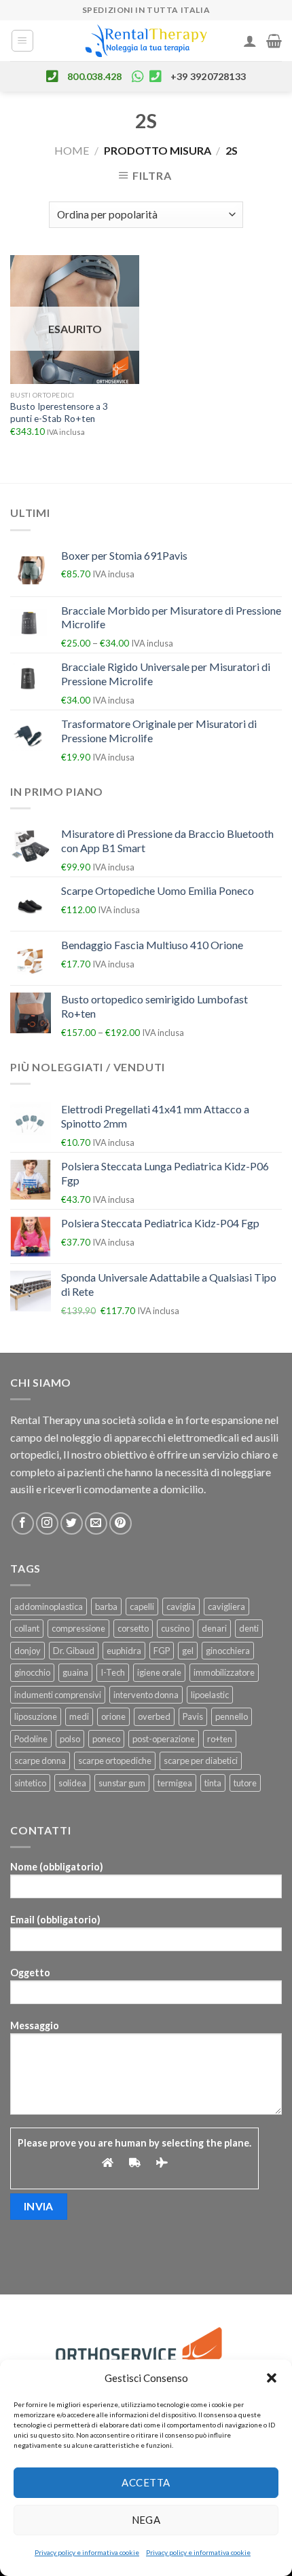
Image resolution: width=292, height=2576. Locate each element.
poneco (106, 1739)
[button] (272, 2378)
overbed (154, 1716)
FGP (162, 1651)
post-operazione (164, 1739)
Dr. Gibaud (74, 1651)
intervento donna (146, 1695)
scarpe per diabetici (201, 1761)
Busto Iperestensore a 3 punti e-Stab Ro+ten (59, 412)
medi (79, 1716)
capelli (142, 1607)
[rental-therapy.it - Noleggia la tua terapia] (146, 41)
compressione (78, 1628)
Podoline (31, 1739)
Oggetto (30, 1973)
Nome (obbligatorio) (57, 1867)
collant (27, 1628)
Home (72, 150)
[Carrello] (274, 41)
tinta (213, 1783)
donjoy (28, 1651)
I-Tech (113, 1672)
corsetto (133, 1628)
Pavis (193, 1716)
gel (188, 1651)
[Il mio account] (250, 41)
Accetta (146, 2482)
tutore (245, 1783)
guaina (75, 1672)
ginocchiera (228, 1651)
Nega (146, 2520)
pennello (232, 1716)
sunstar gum (122, 1783)
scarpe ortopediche (115, 1761)
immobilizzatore (224, 1672)
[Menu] (23, 41)
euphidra (124, 1651)
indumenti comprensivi (58, 1695)
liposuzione (36, 1716)
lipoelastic (210, 1695)
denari (214, 1628)
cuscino (175, 1628)
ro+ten (220, 1739)
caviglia (181, 1607)
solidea (72, 1783)
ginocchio (32, 1672)
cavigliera (226, 1607)
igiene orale (159, 1672)
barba (106, 1607)
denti (249, 1628)
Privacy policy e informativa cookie (87, 2552)
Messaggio (35, 2025)
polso (70, 1739)
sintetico (30, 1783)
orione (113, 1716)
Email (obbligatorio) (55, 1920)
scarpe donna (40, 1761)
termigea (175, 1783)
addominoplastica (49, 1607)
